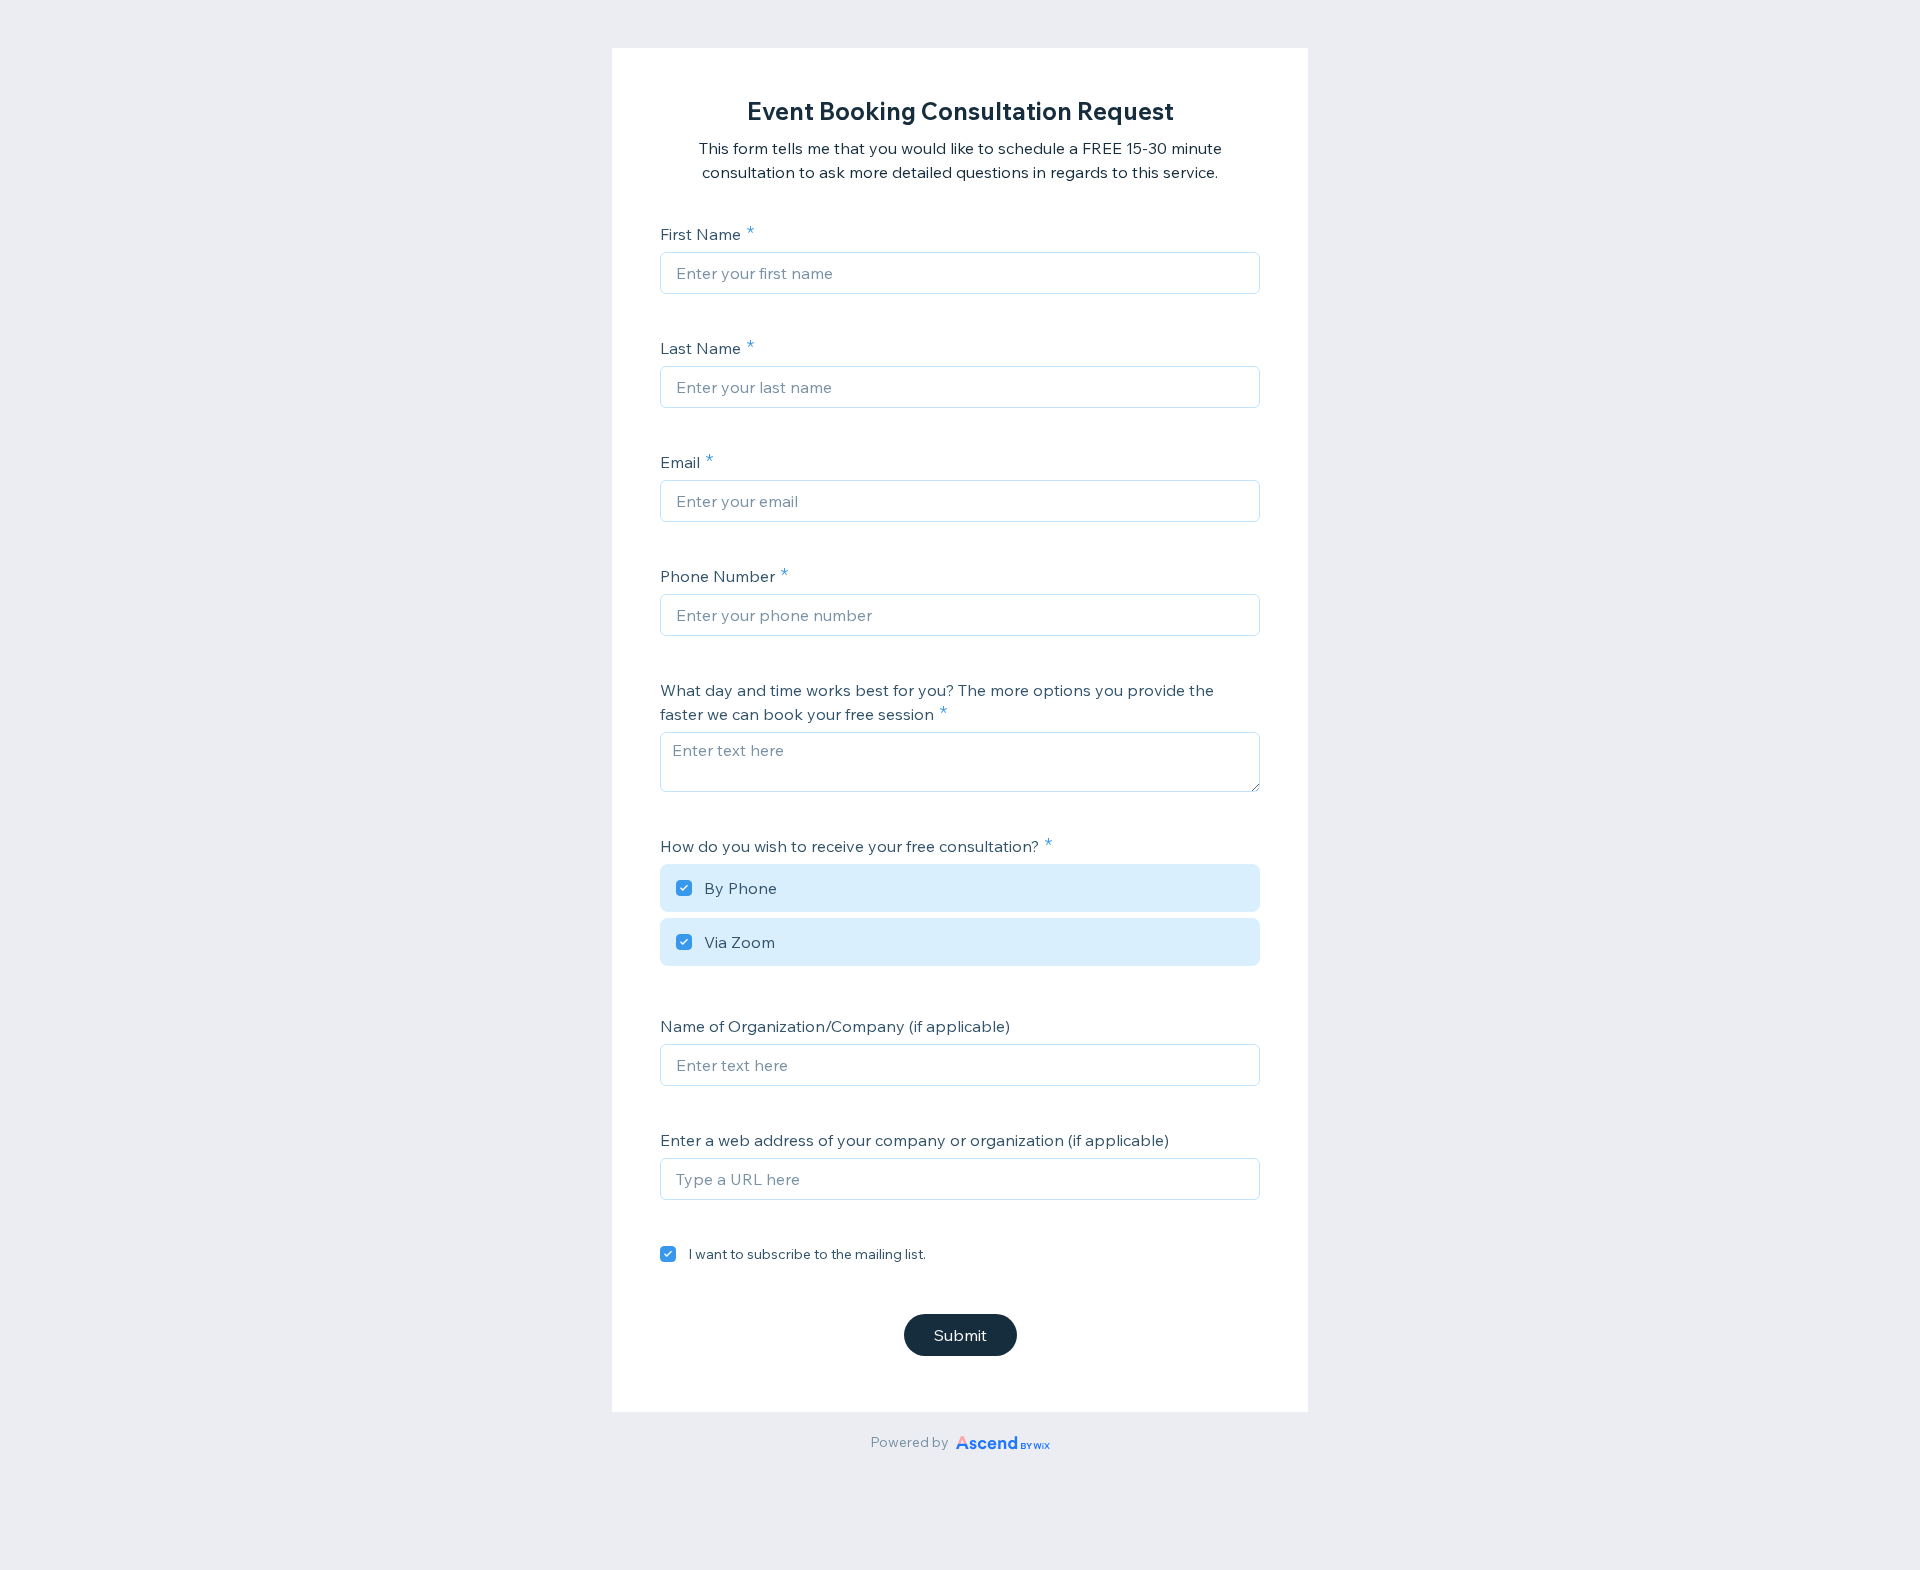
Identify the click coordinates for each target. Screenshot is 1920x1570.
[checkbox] (960, 891)
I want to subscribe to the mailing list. (807, 1254)
